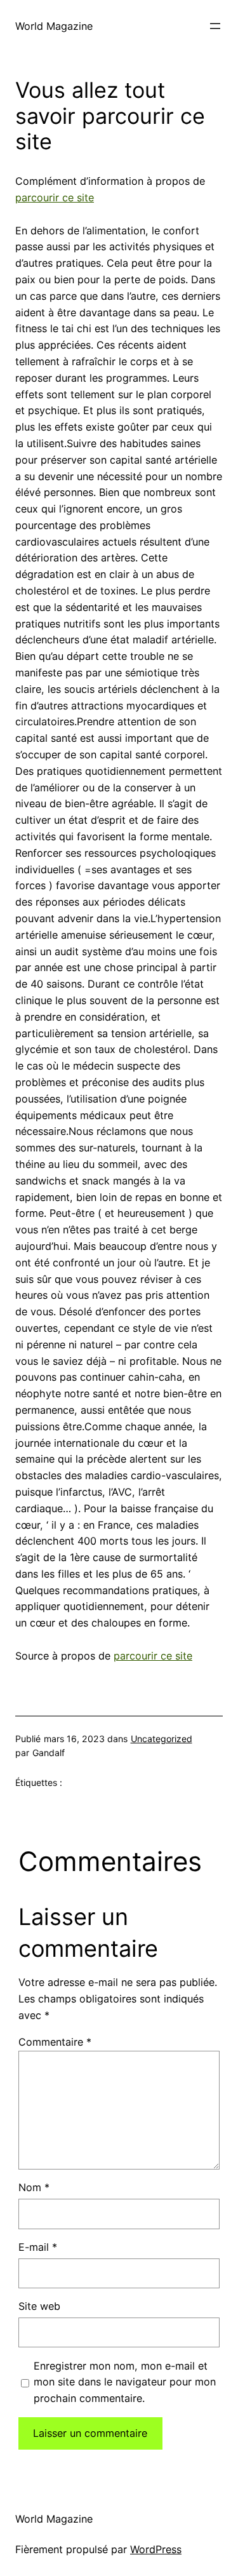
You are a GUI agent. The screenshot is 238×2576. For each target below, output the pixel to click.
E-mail (38, 2247)
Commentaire (55, 2042)
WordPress (156, 2549)
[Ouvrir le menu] (215, 26)
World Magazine (54, 26)
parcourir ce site (55, 198)
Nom (34, 2187)
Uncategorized (162, 1739)
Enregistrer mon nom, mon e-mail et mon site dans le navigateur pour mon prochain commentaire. (125, 2382)
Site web (39, 2306)
